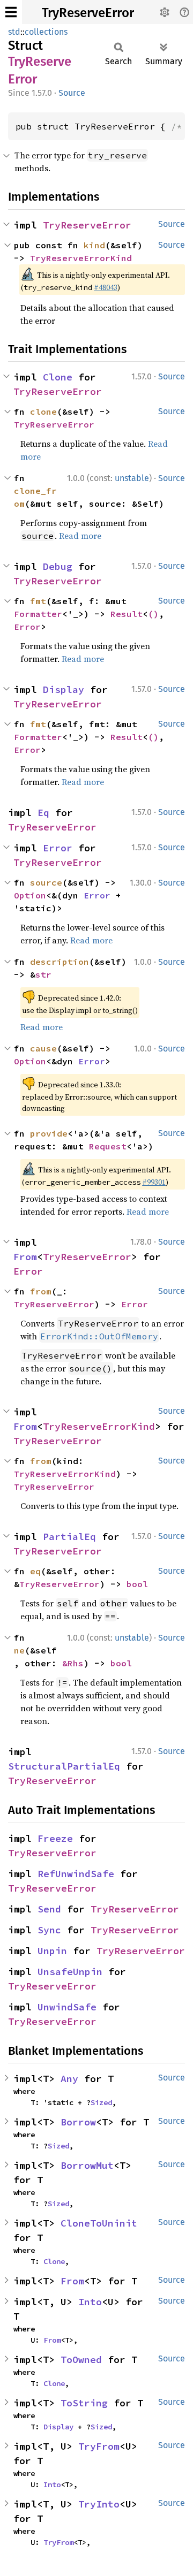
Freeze (55, 1838)
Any (69, 2079)
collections (46, 32)
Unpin (52, 1951)
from (41, 1291)
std (14, 32)
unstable (132, 478)
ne (19, 1650)
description (60, 962)
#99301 (154, 1182)
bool (137, 1584)
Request (108, 1146)
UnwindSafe (67, 2007)
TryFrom (99, 2446)
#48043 (106, 287)
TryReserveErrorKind (81, 258)
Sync (49, 1930)
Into (90, 2302)
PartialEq (69, 1537)
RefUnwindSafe (76, 1874)
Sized (101, 2102)
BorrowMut (87, 2165)
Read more (80, 536)
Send (49, 1909)
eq (35, 1571)
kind (94, 245)
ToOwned (81, 2360)
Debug (58, 566)
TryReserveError (88, 13)
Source (72, 93)
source (46, 882)
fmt (38, 601)
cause (43, 1048)
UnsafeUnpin (70, 1972)
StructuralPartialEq (64, 1766)
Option (30, 895)
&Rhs (73, 1663)
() (153, 614)
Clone (58, 377)
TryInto (99, 2504)
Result (127, 614)
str (43, 974)
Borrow (78, 2122)
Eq (43, 813)
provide (49, 1133)
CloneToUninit (99, 2223)
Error (27, 627)
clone (43, 411)
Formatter (38, 614)
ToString (84, 2403)
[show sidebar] (11, 12)
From (25, 1257)
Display (64, 689)
